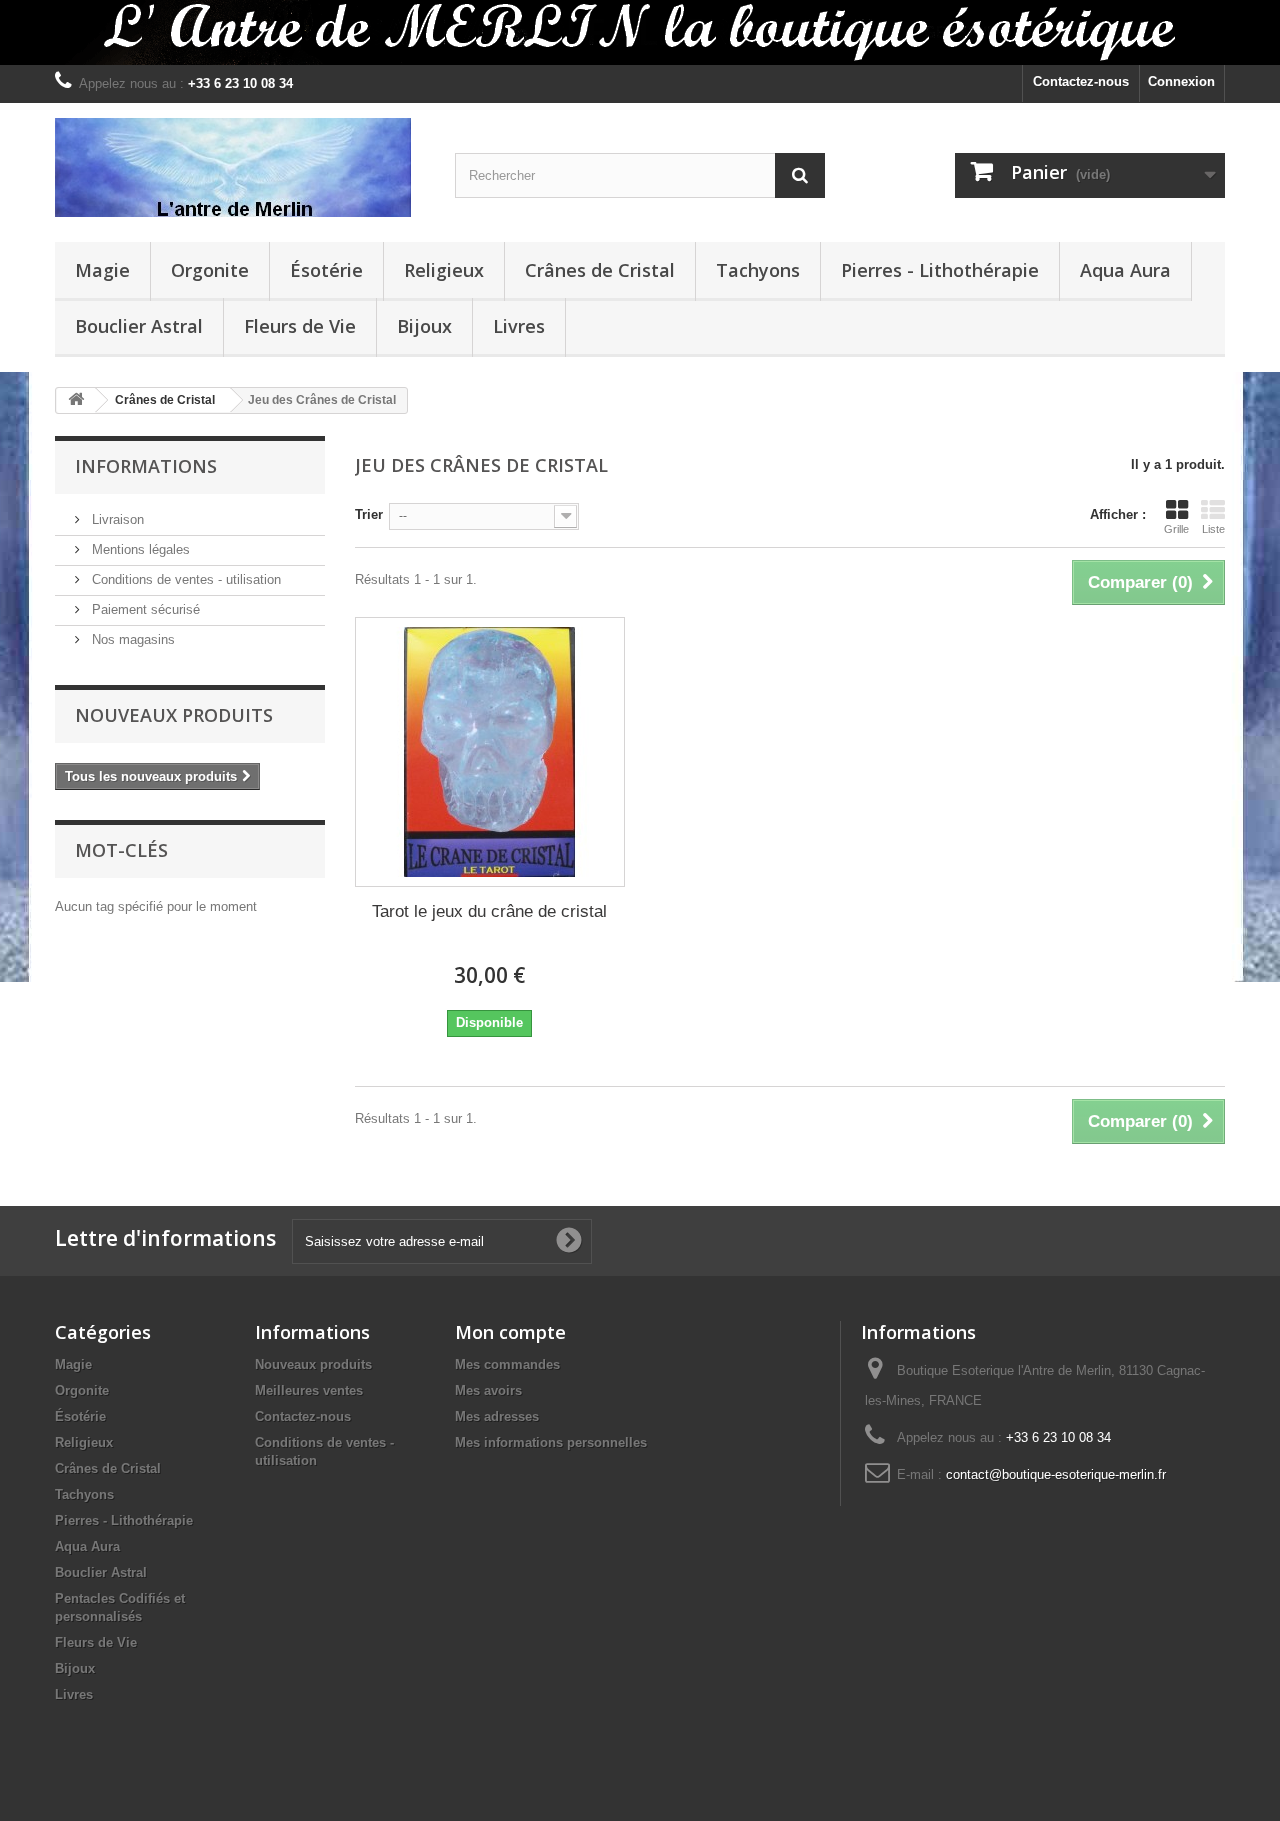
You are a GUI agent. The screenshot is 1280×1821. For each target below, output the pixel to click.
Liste (1213, 529)
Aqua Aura (1125, 270)
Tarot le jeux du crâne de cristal (489, 911)
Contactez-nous (1081, 81)
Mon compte (510, 1332)
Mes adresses (497, 1416)
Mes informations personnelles (551, 1442)
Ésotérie (326, 270)
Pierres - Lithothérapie (940, 270)
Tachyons (758, 270)
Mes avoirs (488, 1390)
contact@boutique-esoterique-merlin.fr (1056, 1474)
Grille (1176, 529)
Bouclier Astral (139, 326)
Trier (369, 514)
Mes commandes (507, 1364)
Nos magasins (131, 639)
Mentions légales (139, 549)
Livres (519, 326)
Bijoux (424, 326)
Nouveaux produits (174, 715)
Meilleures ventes (309, 1390)
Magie (102, 270)
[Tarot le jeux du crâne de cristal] (490, 752)
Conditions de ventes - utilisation (184, 579)
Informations (146, 466)
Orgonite (210, 270)
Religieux (444, 270)
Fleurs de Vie (300, 326)
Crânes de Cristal (600, 270)
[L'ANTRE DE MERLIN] (240, 167)
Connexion (1181, 81)
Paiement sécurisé (144, 609)
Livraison (116, 519)
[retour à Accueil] (76, 400)
